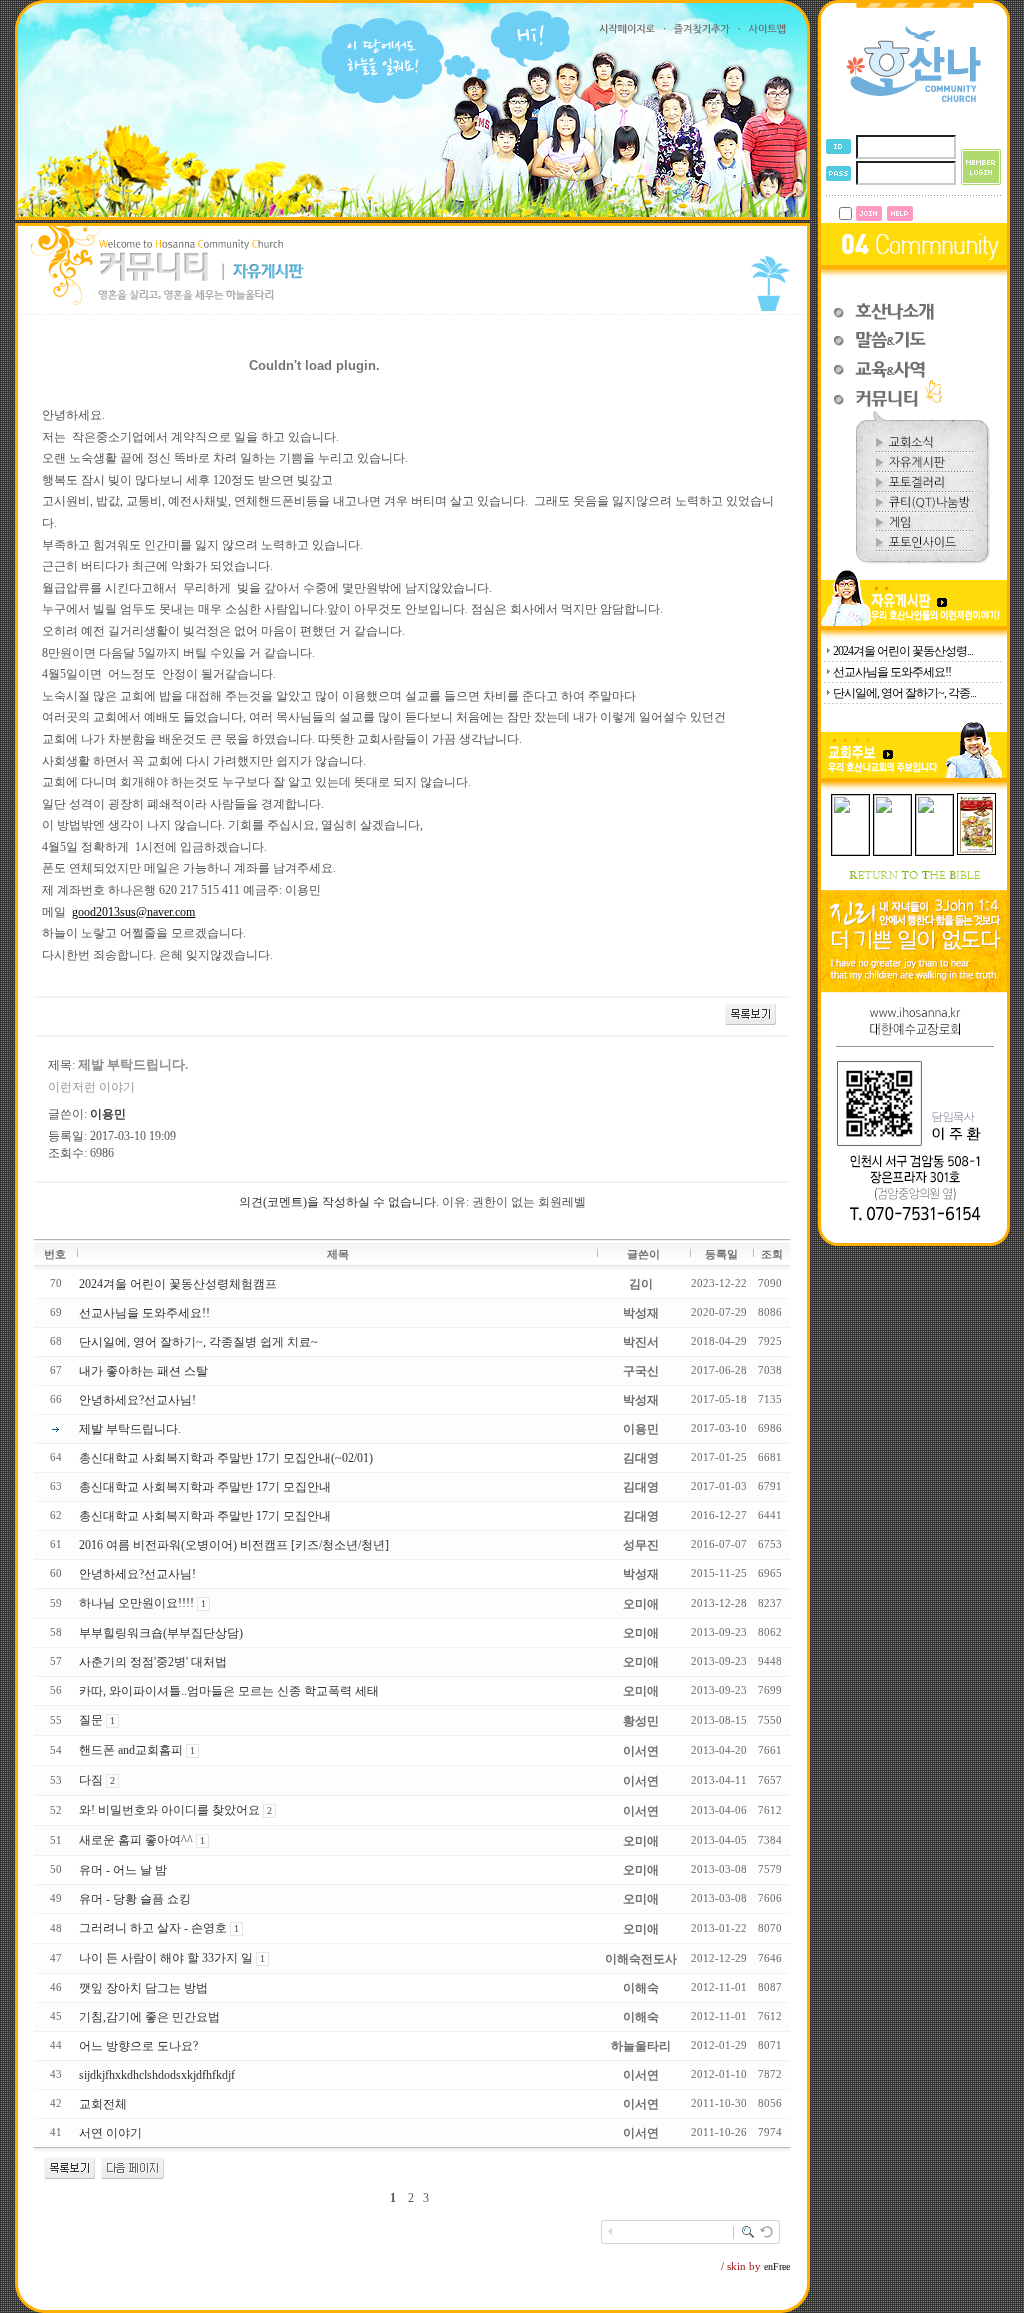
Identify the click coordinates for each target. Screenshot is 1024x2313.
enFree (777, 2266)
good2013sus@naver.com (133, 912)
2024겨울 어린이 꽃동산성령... (903, 651)
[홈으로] (914, 101)
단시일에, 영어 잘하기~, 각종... (904, 693)
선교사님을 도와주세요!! (892, 672)
